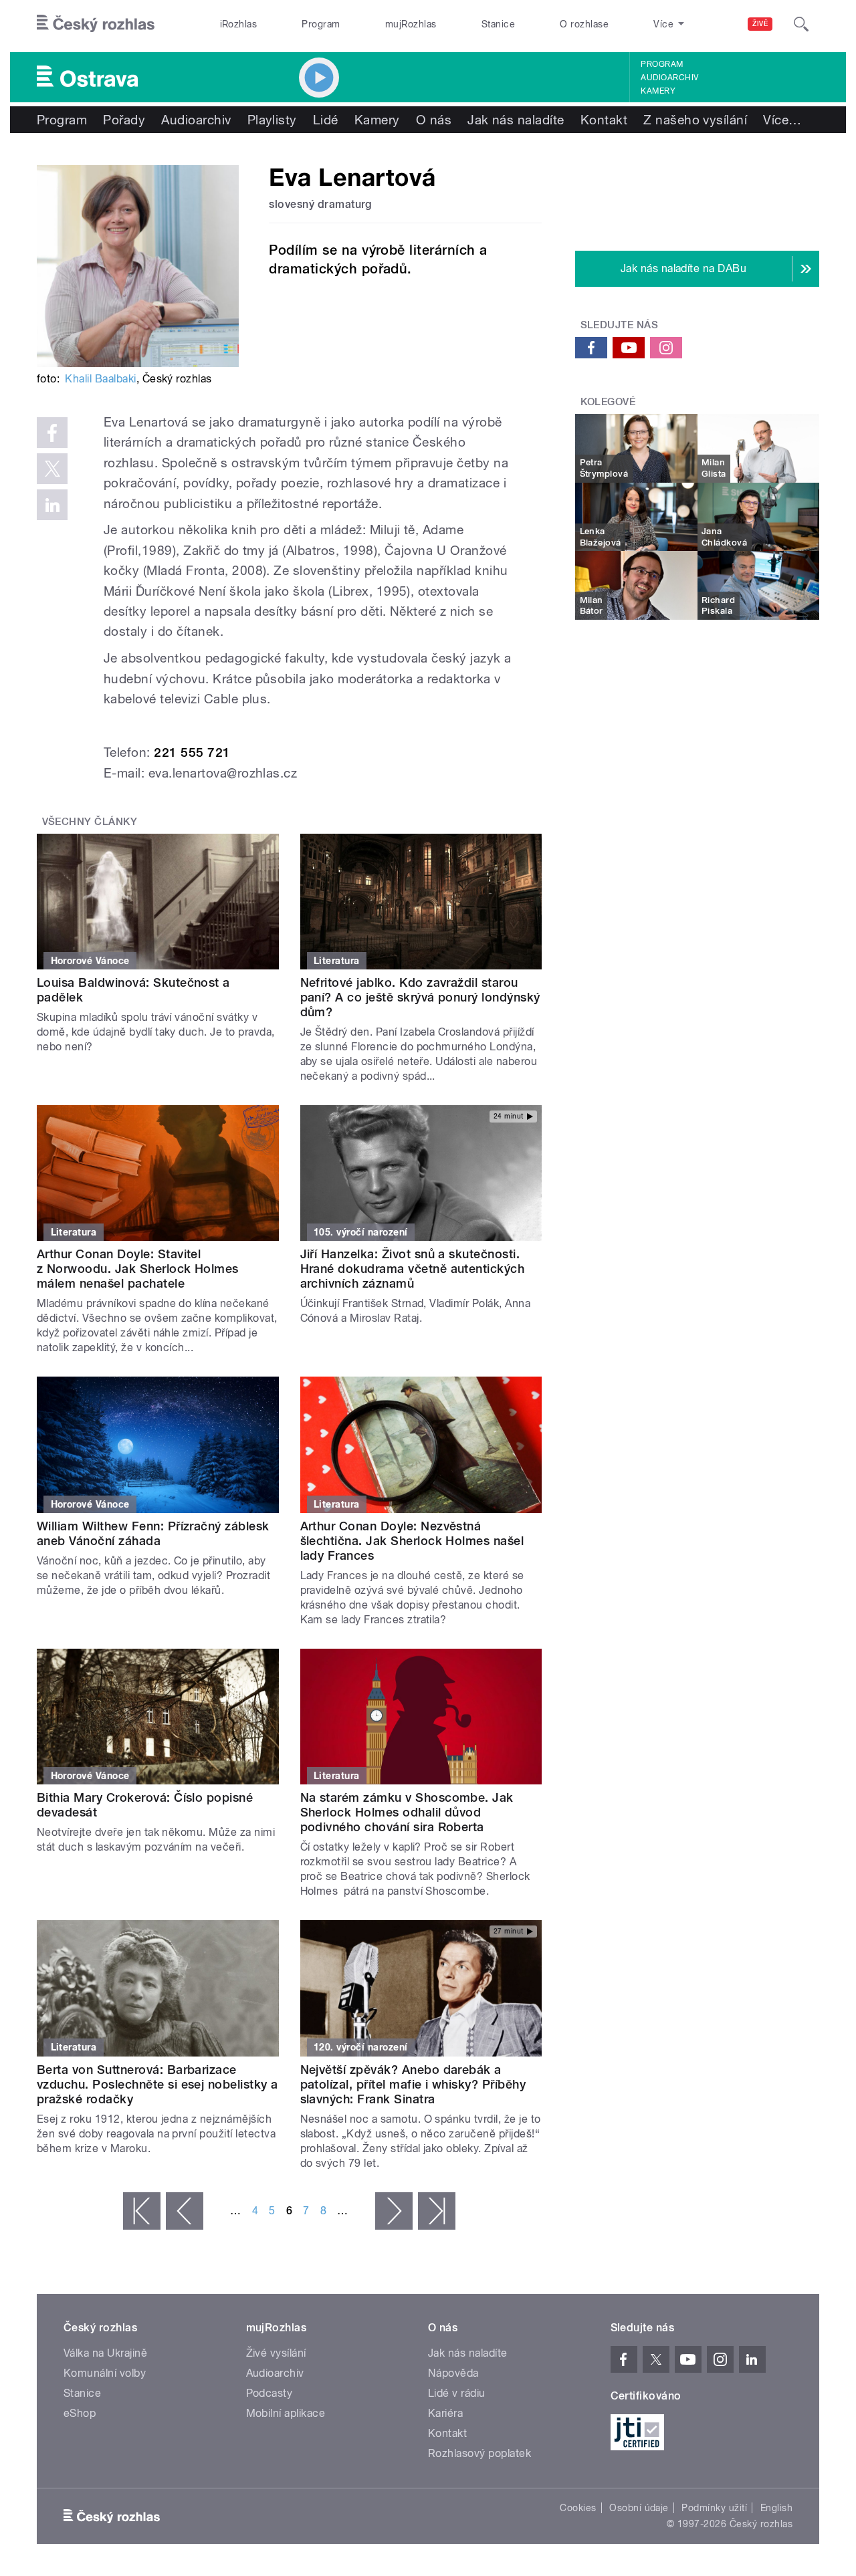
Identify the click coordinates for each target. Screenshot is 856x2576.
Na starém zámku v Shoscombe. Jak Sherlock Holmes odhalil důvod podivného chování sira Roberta (407, 1812)
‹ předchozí (185, 2211)
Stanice (498, 24)
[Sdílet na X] (52, 469)
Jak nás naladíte (516, 120)
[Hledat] (801, 24)
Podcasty (270, 2393)
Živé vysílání (276, 2353)
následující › (394, 2211)
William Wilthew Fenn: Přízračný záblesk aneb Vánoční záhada (153, 1533)
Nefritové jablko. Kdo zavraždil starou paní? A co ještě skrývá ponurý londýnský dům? (420, 997)
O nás (434, 120)
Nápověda (453, 2373)
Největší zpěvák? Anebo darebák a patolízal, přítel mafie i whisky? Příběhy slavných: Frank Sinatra (413, 2084)
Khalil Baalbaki (100, 379)
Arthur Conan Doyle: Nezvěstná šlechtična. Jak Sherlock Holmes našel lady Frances (412, 1541)
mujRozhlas (411, 24)
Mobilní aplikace (286, 2413)
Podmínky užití (714, 2508)
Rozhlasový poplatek (479, 2453)
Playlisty (272, 120)
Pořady (124, 120)
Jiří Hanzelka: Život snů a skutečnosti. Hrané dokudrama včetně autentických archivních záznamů (413, 1269)
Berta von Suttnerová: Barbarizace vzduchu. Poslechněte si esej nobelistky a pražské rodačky (157, 2084)
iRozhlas (239, 24)
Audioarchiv (669, 78)
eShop (80, 2413)
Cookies (578, 2508)
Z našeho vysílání (695, 120)
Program (321, 24)
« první (142, 2211)
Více (782, 120)
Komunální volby (105, 2373)
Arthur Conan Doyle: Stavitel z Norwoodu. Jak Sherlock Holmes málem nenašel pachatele (138, 1269)
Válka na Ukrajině (105, 2353)
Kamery (658, 91)
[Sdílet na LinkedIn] (52, 505)
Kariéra (445, 2413)
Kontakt (604, 120)
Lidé (326, 120)
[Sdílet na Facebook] (52, 433)
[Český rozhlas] (96, 24)
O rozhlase (584, 24)
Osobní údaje (639, 2508)
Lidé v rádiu (457, 2393)
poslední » (437, 2211)
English (776, 2508)
